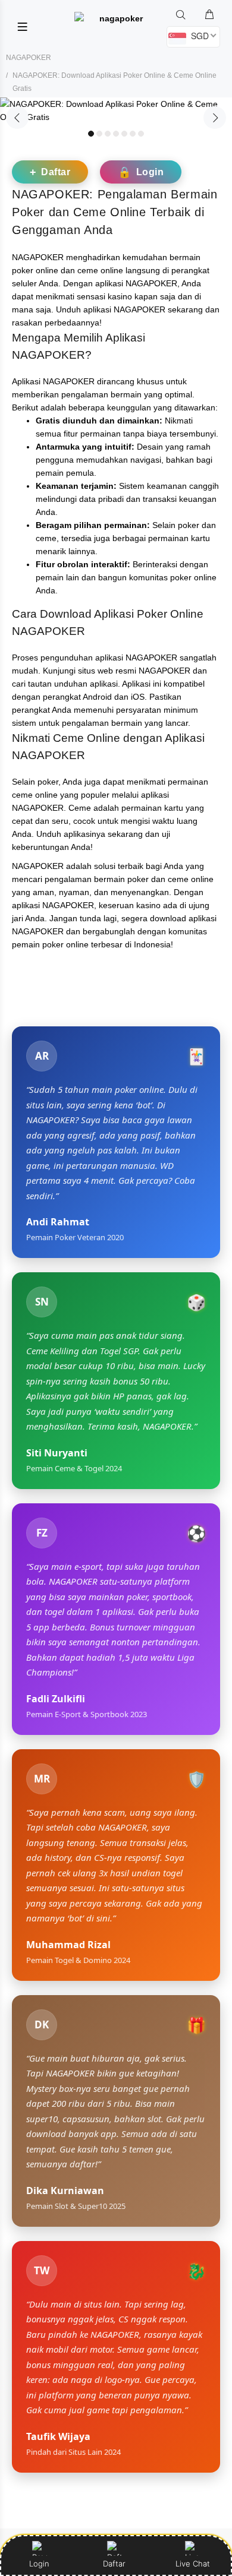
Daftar (116, 2564)
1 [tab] (91, 134)
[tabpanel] (116, 110)
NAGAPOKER (29, 58)
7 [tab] (141, 134)
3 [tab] (108, 134)
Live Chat (193, 2564)
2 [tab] (99, 134)
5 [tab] (124, 134)
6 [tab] (133, 134)
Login (39, 2564)
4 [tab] (116, 134)
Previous (17, 118)
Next (215, 118)
